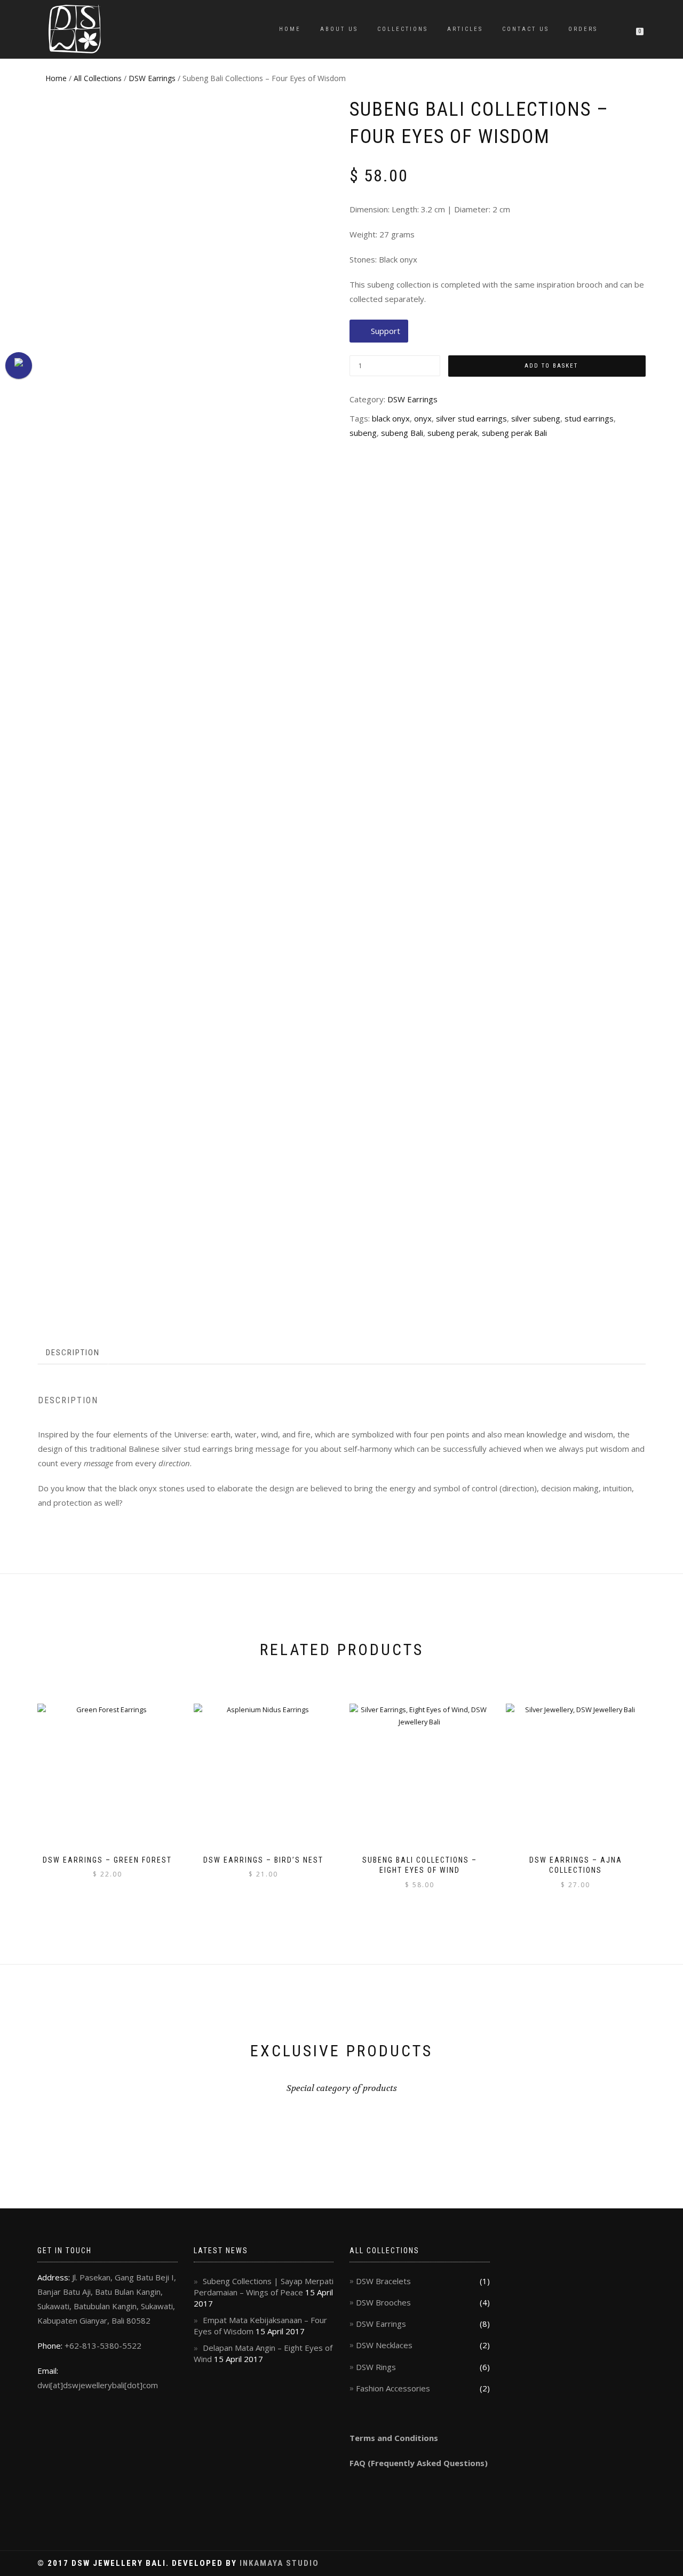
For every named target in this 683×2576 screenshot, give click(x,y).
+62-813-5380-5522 (103, 2346)
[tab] (73, 1353)
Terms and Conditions (394, 2438)
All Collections (98, 78)
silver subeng (536, 418)
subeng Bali (402, 433)
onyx (423, 418)
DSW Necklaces (384, 2345)
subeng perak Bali (514, 433)
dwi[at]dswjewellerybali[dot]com (98, 2385)
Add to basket (551, 366)
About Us (339, 29)
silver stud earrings (471, 418)
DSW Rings (376, 2367)
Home (290, 29)
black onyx (391, 418)
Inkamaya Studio (279, 2563)
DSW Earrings (152, 78)
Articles (465, 29)
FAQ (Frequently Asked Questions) (419, 2463)
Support (386, 331)
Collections (403, 29)
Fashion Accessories (393, 2388)
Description (73, 1353)
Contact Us (526, 29)
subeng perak (452, 433)
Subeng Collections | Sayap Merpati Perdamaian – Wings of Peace (264, 2287)
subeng (363, 433)
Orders (583, 29)
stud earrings (589, 418)
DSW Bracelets (383, 2281)
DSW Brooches (383, 2302)
